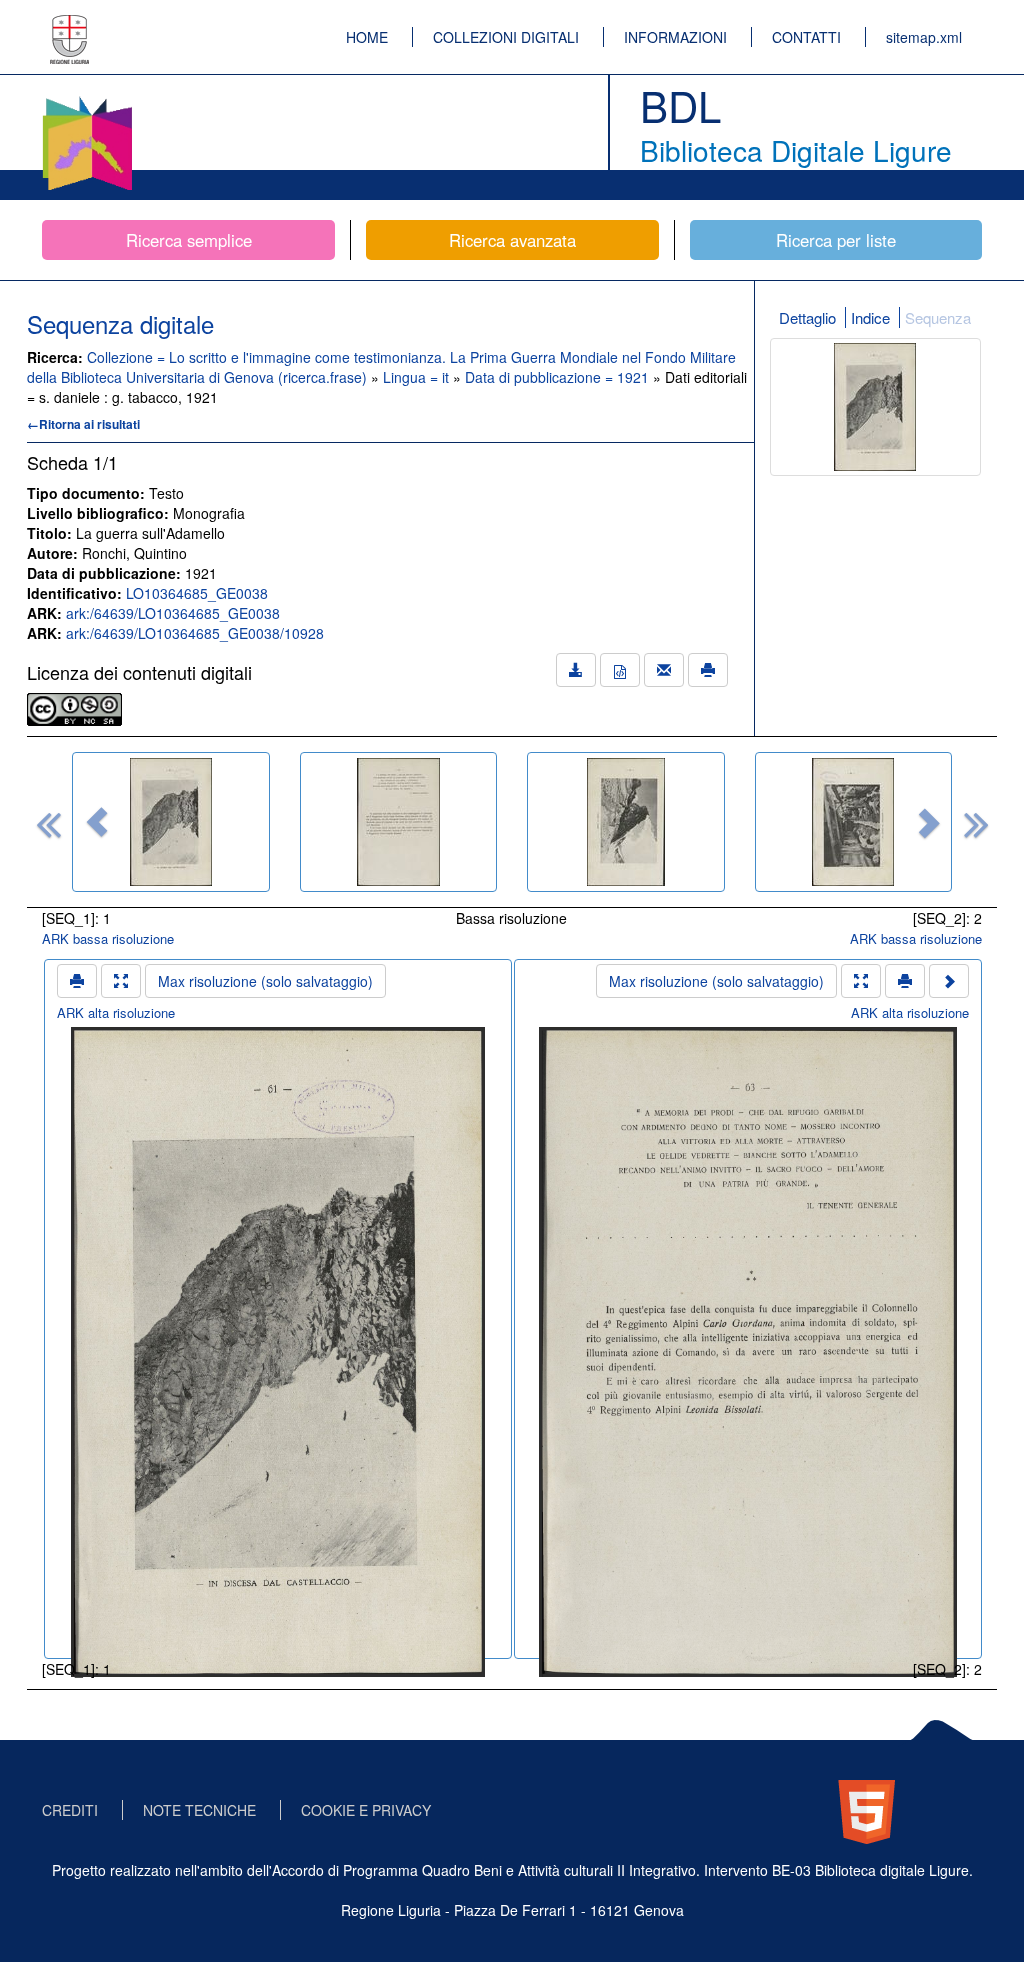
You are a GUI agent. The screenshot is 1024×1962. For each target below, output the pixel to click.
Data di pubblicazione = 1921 (559, 377)
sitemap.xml (924, 37)
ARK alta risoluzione (116, 1012)
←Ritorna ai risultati (83, 424)
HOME (367, 37)
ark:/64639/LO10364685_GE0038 (173, 613)
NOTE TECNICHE (199, 1810)
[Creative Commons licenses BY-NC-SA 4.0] (74, 707)
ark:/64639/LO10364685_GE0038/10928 (195, 633)
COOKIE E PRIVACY (366, 1810)
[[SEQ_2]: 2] (399, 822)
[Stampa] (708, 670)
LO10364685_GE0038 (197, 593)
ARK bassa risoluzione (108, 938)
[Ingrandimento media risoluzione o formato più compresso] (121, 981)
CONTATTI (806, 37)
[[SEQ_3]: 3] (626, 822)
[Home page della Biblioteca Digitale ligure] (87, 100)
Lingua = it (418, 377)
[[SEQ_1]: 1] (171, 822)
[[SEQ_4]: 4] (854, 822)
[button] (97, 822)
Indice (870, 317)
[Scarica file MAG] (620, 670)
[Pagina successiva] (949, 981)
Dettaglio (807, 317)
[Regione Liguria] (70, 25)
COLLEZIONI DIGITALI (506, 37)
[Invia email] (664, 670)
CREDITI (70, 1810)
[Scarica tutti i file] (576, 670)
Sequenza (938, 317)
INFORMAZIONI (675, 37)
